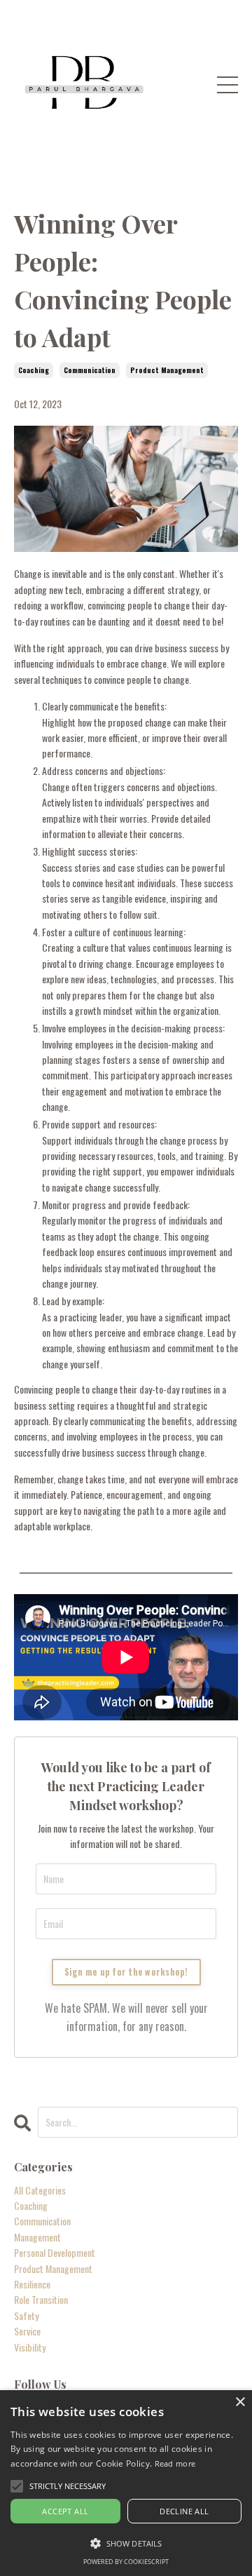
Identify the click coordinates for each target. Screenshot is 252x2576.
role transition (41, 2299)
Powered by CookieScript (126, 2562)
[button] (126, 2543)
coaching (34, 370)
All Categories (40, 2190)
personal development (55, 2252)
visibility (30, 2347)
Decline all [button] (184, 2511)
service (27, 2331)
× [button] (240, 2402)
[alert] (126, 2483)
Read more (175, 2463)
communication (90, 370)
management (37, 2237)
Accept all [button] (65, 2511)
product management (167, 370)
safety (26, 2315)
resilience (32, 2284)
